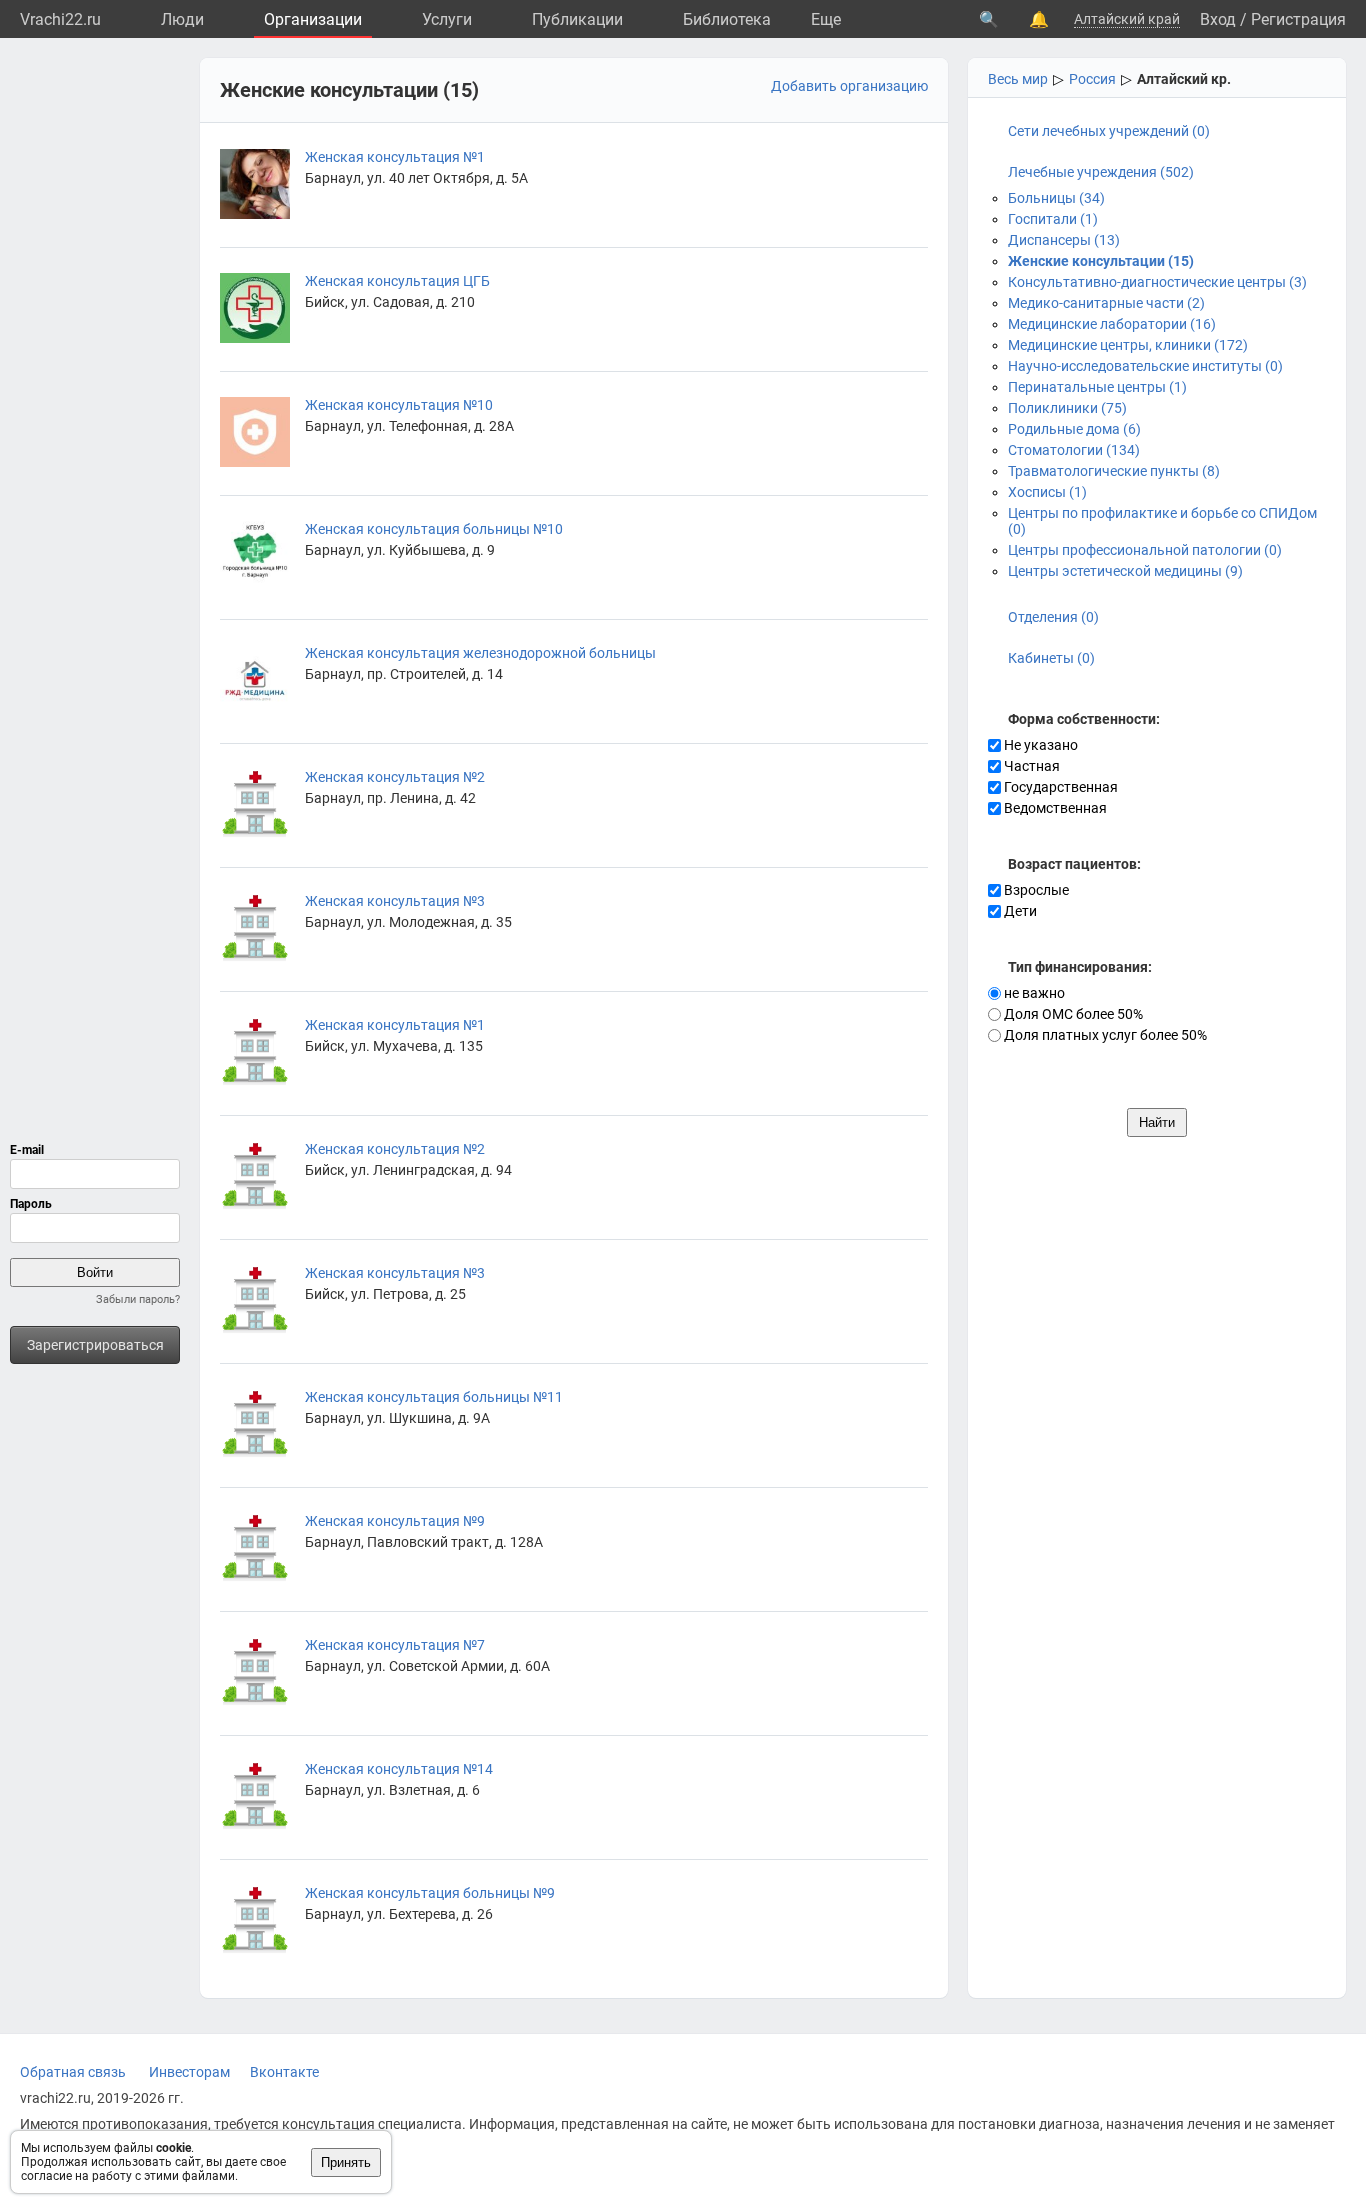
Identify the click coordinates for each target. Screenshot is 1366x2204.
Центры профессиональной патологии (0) (1145, 550)
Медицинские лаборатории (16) (1112, 324)
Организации (313, 19)
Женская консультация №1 (395, 157)
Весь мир (1018, 79)
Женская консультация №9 (395, 1521)
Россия (1092, 79)
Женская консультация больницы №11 (434, 1397)
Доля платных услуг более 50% (1104, 1035)
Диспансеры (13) (1064, 240)
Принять (346, 2162)
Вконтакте (284, 2072)
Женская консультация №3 (395, 901)
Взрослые (1035, 890)
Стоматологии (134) (1074, 450)
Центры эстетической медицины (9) (1125, 571)
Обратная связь (73, 2072)
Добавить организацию (849, 86)
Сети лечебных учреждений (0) (1109, 131)
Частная (1030, 766)
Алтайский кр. (1184, 79)
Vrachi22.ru (60, 19)
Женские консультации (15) (1101, 261)
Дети (1019, 911)
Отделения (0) (1053, 617)
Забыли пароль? (138, 1299)
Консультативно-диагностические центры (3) (1157, 282)
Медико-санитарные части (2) (1106, 303)
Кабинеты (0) (1051, 658)
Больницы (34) (1056, 198)
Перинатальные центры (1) (1097, 387)
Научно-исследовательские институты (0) (1145, 366)
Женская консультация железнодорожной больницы (480, 653)
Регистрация (1298, 19)
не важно (1033, 993)
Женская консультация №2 (395, 777)
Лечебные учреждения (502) (1101, 172)
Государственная (1059, 787)
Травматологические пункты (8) (1114, 471)
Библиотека (727, 19)
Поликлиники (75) (1067, 408)
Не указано (1039, 745)
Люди (182, 19)
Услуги (447, 19)
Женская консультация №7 (395, 1645)
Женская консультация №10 (399, 405)
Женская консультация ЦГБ (397, 281)
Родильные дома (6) (1074, 429)
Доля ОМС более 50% (1072, 1014)
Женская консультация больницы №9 (430, 1893)
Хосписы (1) (1047, 492)
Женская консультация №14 (399, 1769)
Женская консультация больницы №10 (434, 529)
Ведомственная (1054, 808)
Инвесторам (189, 2072)
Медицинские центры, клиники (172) (1128, 345)
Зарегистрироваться (95, 1345)
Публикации (577, 19)
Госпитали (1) (1053, 219)
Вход (1218, 19)
